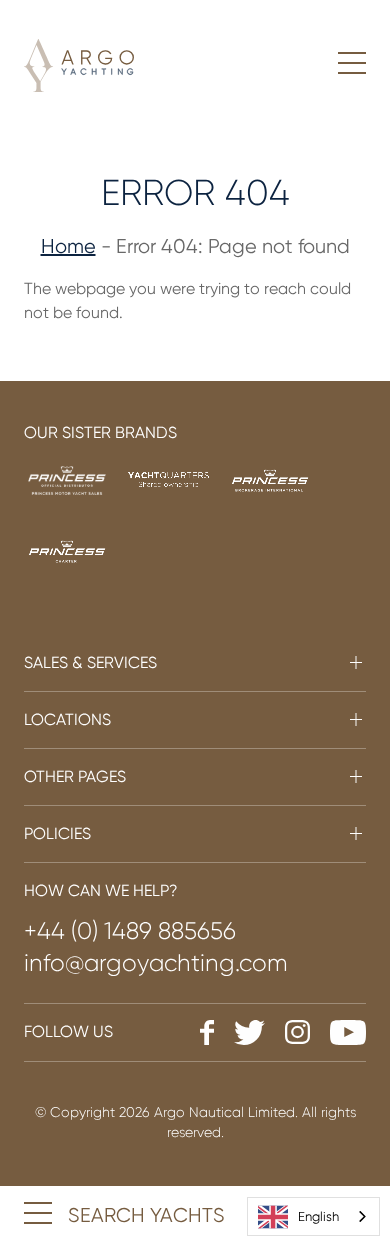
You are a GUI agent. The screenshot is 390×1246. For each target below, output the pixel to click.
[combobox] (313, 1216)
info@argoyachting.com (156, 963)
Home (68, 246)
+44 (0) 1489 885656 (130, 931)
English (318, 1216)
